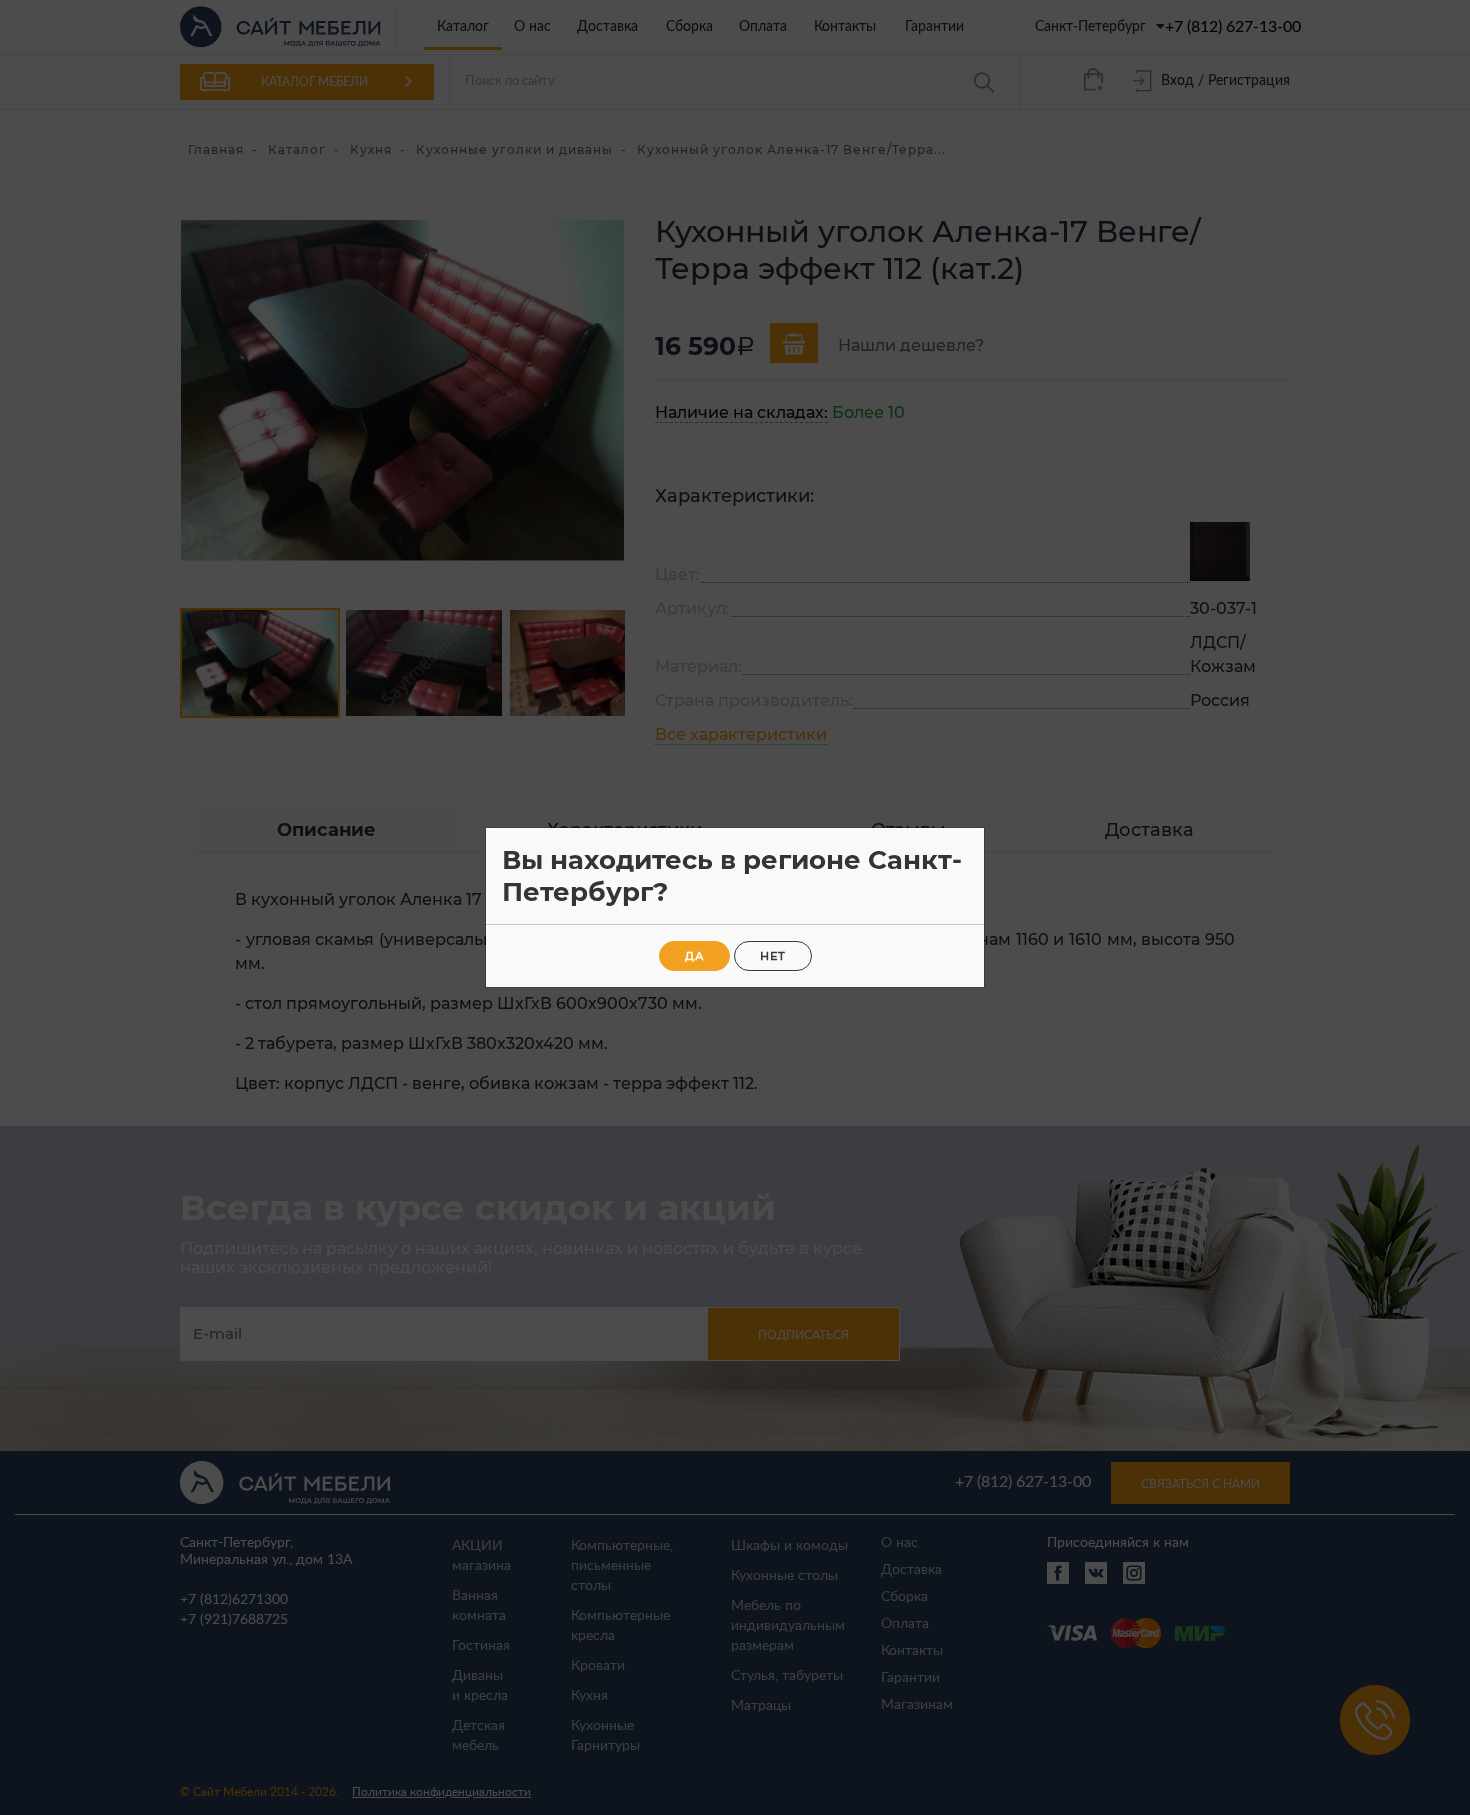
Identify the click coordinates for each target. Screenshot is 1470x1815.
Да (694, 956)
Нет (773, 956)
